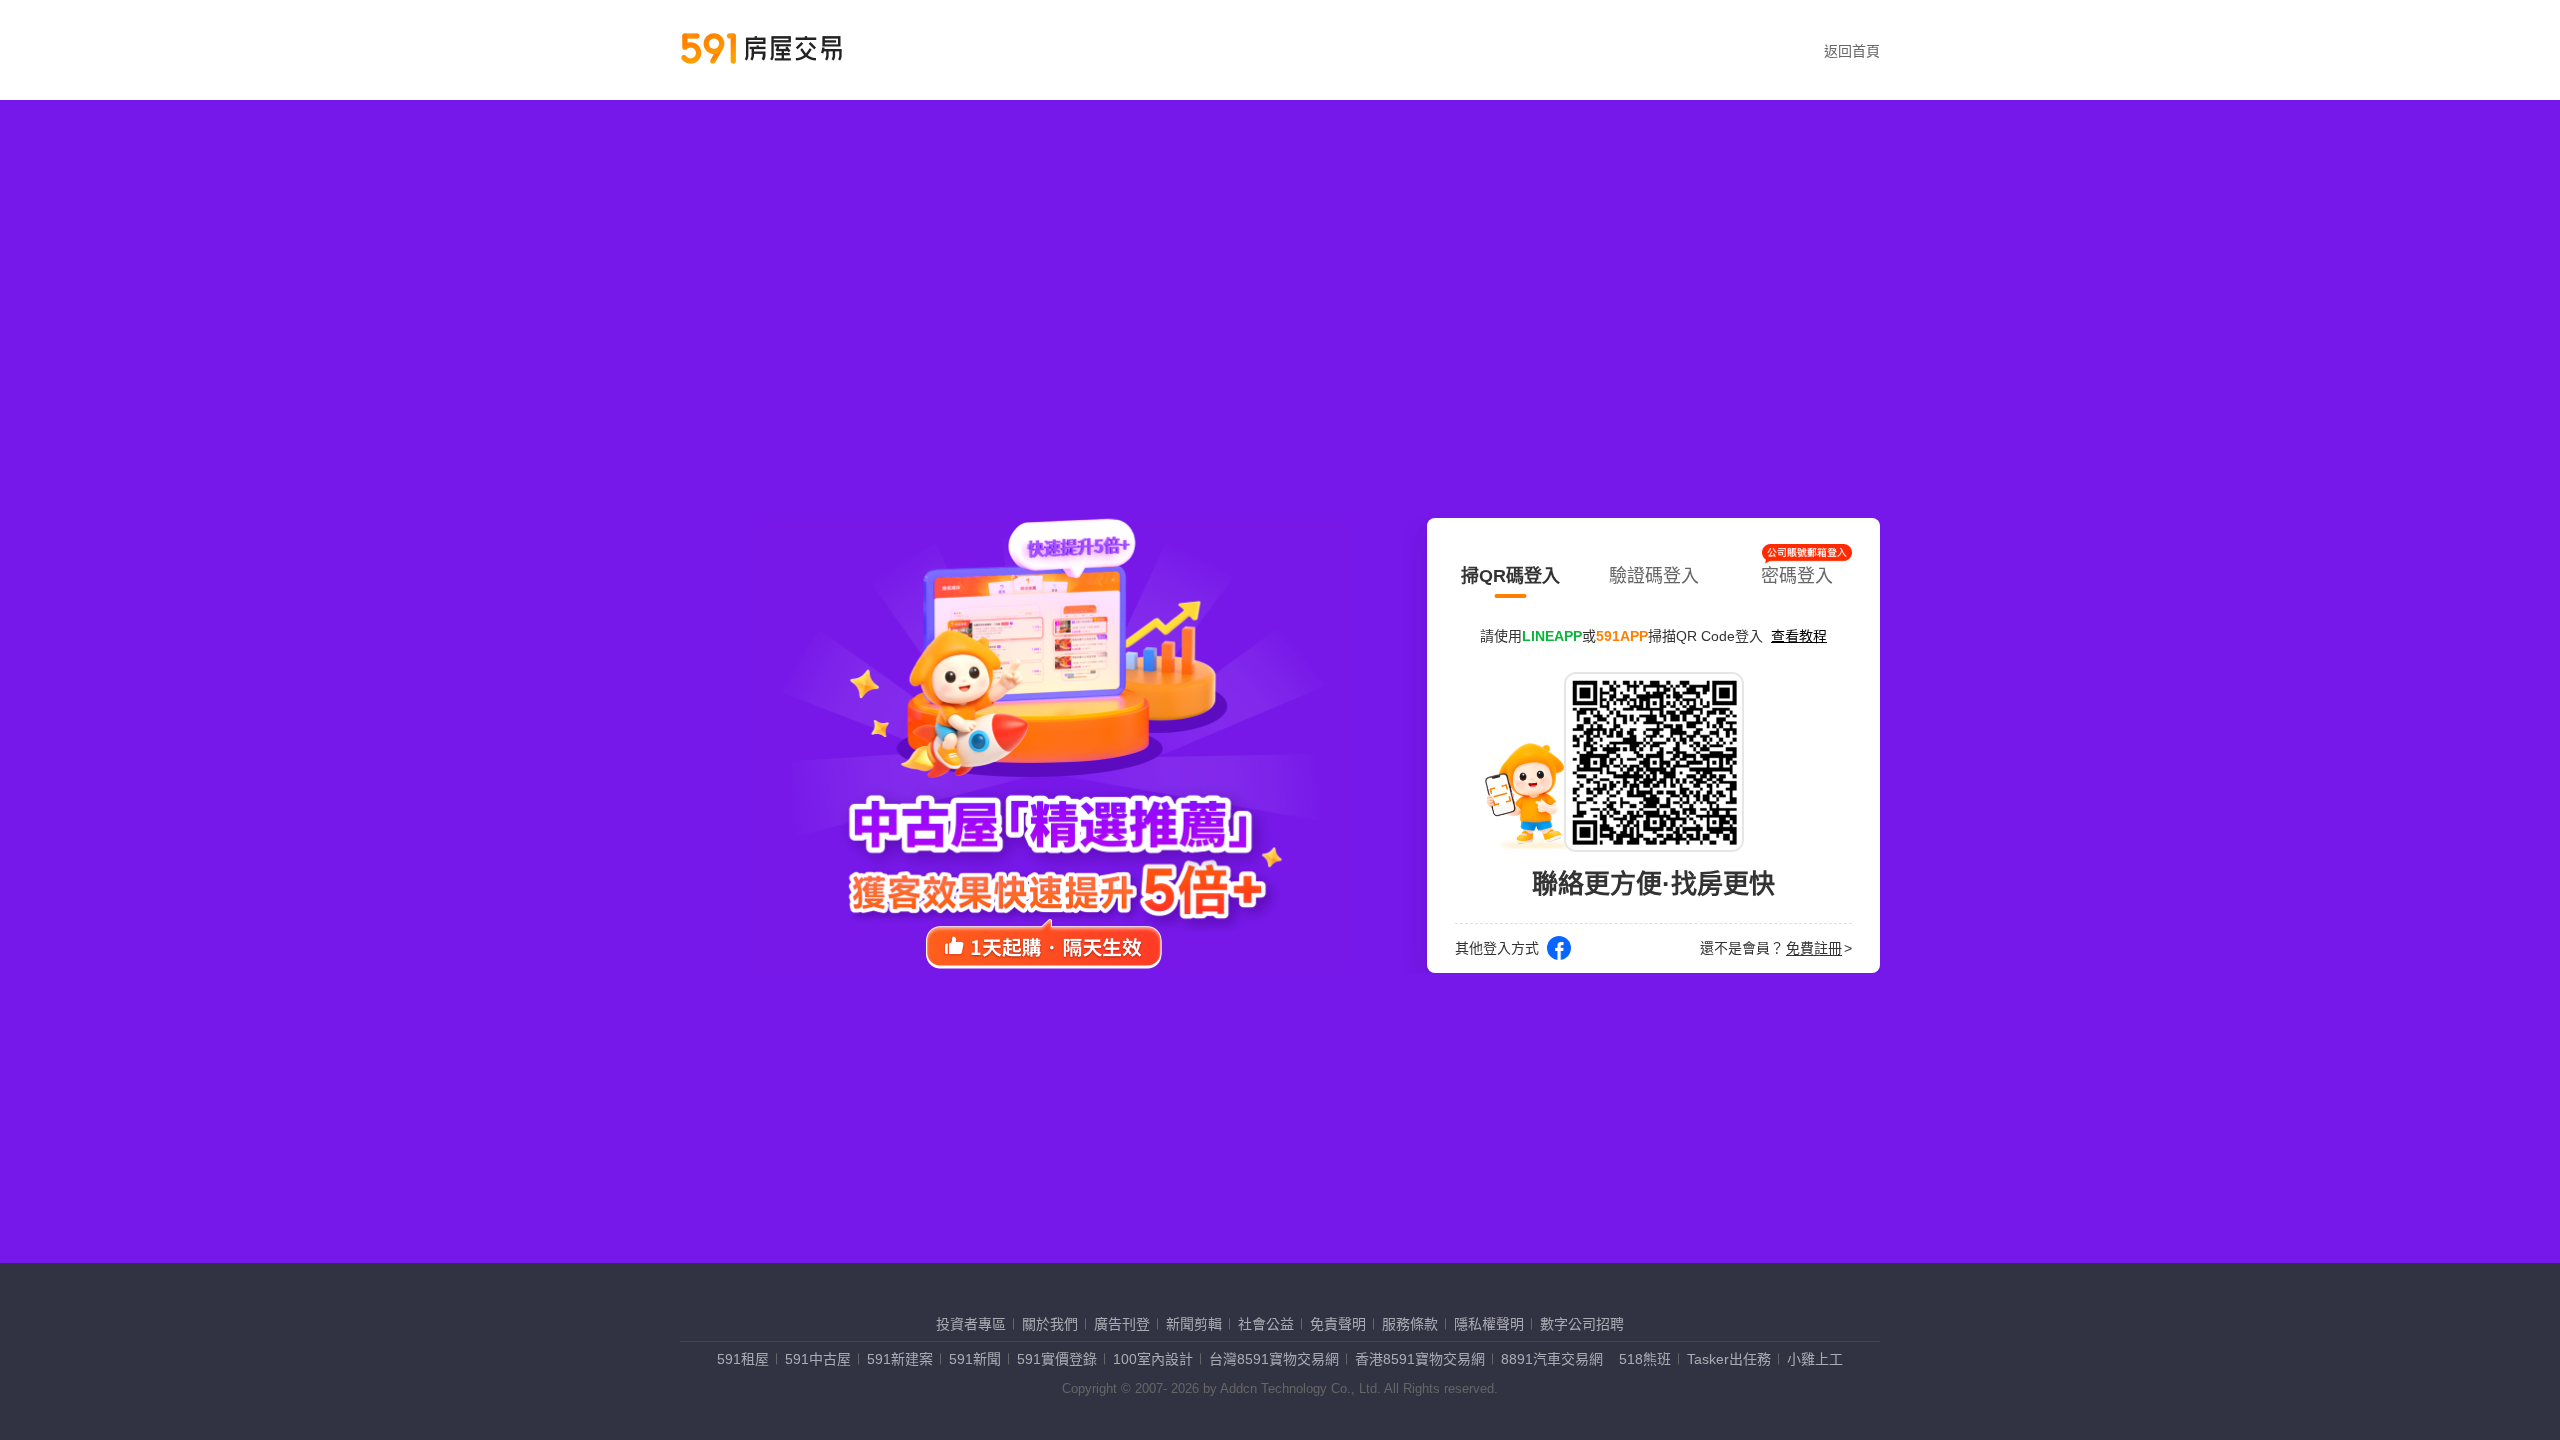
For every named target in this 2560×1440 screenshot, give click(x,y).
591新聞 (975, 1359)
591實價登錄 (1057, 1359)
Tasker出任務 (1729, 1359)
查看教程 (1799, 636)
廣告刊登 (1122, 1324)
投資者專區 (971, 1324)
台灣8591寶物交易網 (1274, 1359)
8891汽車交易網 (1552, 1359)
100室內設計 (1153, 1359)
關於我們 (1050, 1324)
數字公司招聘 (1582, 1324)
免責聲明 (1338, 1324)
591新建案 (900, 1359)
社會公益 (1266, 1324)
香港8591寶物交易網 (1420, 1359)
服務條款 (1410, 1324)
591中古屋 (818, 1359)
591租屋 (743, 1359)
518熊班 (1645, 1359)
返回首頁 (1852, 51)
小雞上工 (1815, 1359)
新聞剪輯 (1194, 1324)
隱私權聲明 (1489, 1324)
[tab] (1510, 572)
